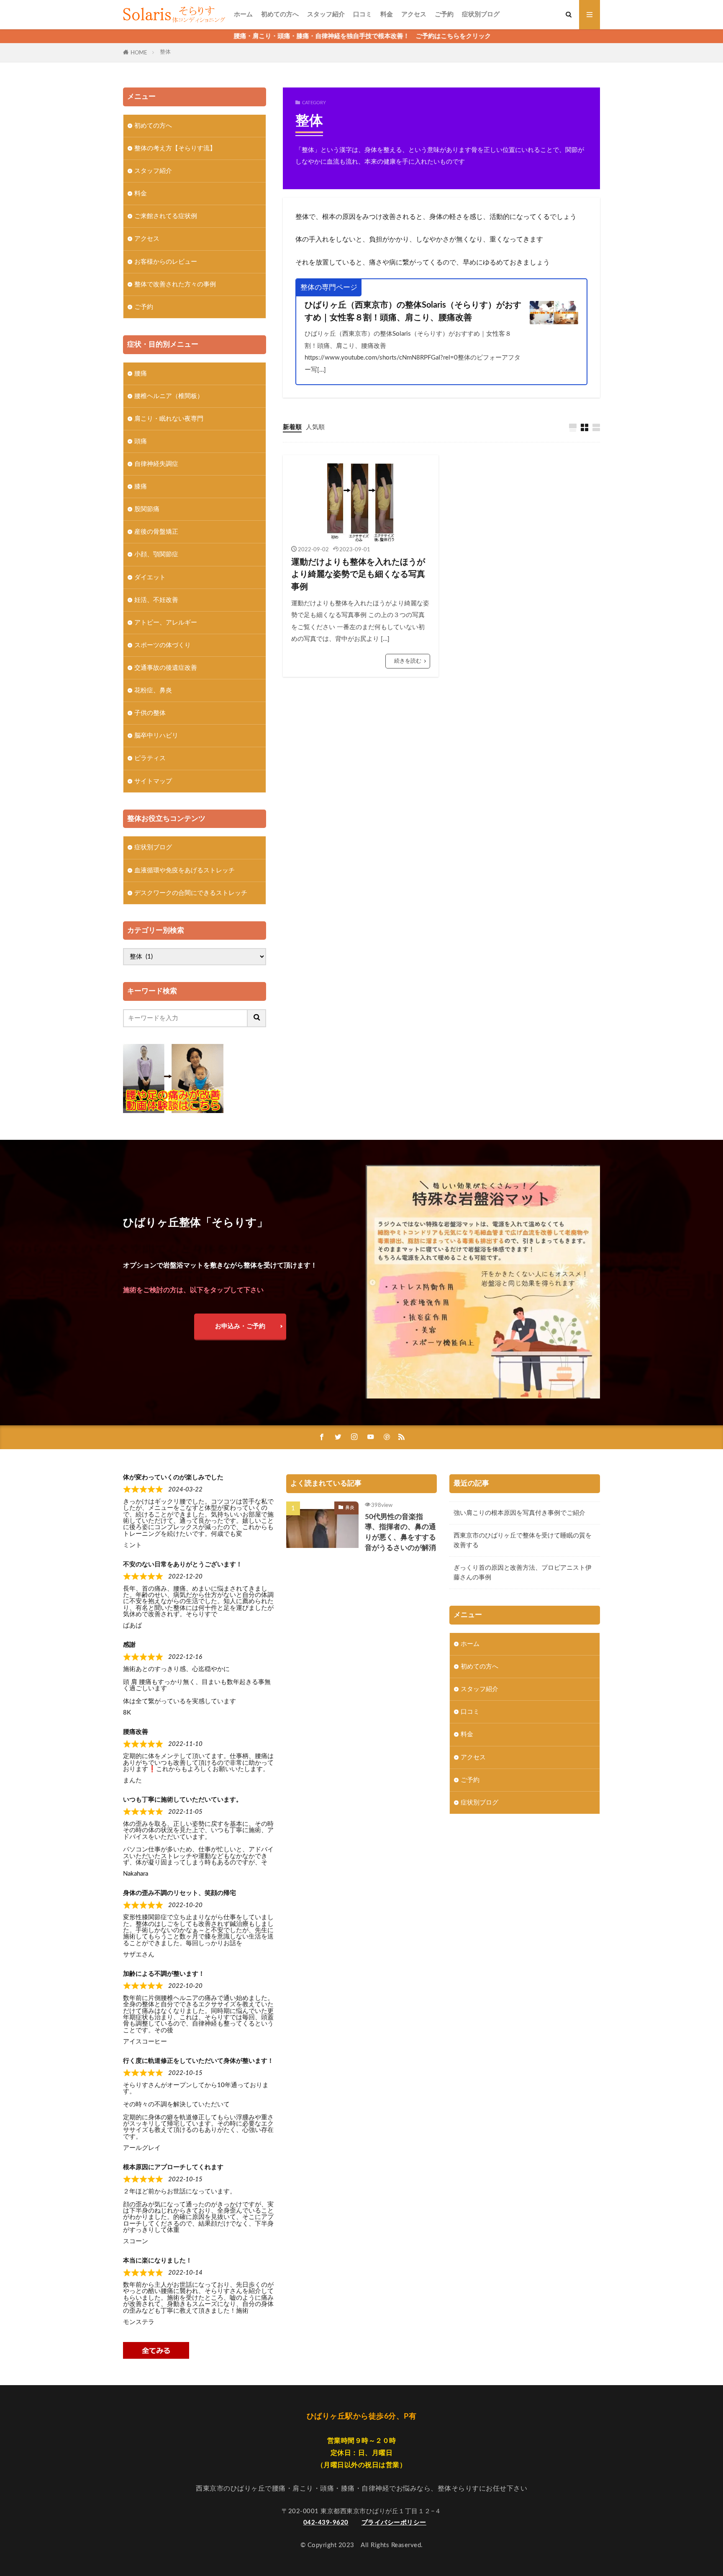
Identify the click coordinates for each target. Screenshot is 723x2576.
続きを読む (408, 661)
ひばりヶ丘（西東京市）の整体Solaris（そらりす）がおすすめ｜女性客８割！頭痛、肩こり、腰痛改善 (413, 311)
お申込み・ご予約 (240, 1326)
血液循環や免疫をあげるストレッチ (185, 870)
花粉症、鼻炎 (153, 690)
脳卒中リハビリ (156, 736)
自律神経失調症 (156, 464)
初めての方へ (280, 14)
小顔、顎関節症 (156, 554)
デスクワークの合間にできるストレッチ (191, 893)
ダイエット (150, 577)
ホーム (243, 14)
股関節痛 (147, 509)
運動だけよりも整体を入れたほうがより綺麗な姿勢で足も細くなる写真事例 (358, 575)
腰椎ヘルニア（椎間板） (169, 396)
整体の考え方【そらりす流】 (175, 148)
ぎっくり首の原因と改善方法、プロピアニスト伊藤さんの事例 (523, 1573)
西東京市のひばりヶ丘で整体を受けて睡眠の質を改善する (523, 1540)
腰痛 (141, 374)
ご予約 (444, 14)
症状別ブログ (481, 14)
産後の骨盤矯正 (156, 532)
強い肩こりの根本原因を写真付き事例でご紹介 (519, 1513)
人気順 (315, 427)
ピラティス (150, 758)
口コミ (363, 14)
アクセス (414, 14)
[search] (257, 1018)
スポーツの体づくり (163, 645)
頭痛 (141, 441)
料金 (387, 14)
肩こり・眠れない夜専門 (169, 419)
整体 (165, 52)
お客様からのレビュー (166, 262)
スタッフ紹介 (326, 14)
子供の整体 (150, 713)
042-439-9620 (326, 2523)
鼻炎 (350, 1508)
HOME (139, 53)
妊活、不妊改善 (156, 600)
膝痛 (141, 487)
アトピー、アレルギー (166, 623)
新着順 (292, 427)
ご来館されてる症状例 (166, 216)
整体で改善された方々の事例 (175, 284)
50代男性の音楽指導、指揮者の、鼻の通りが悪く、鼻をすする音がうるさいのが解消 (400, 1532)
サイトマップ (153, 781)
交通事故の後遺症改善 (166, 668)
